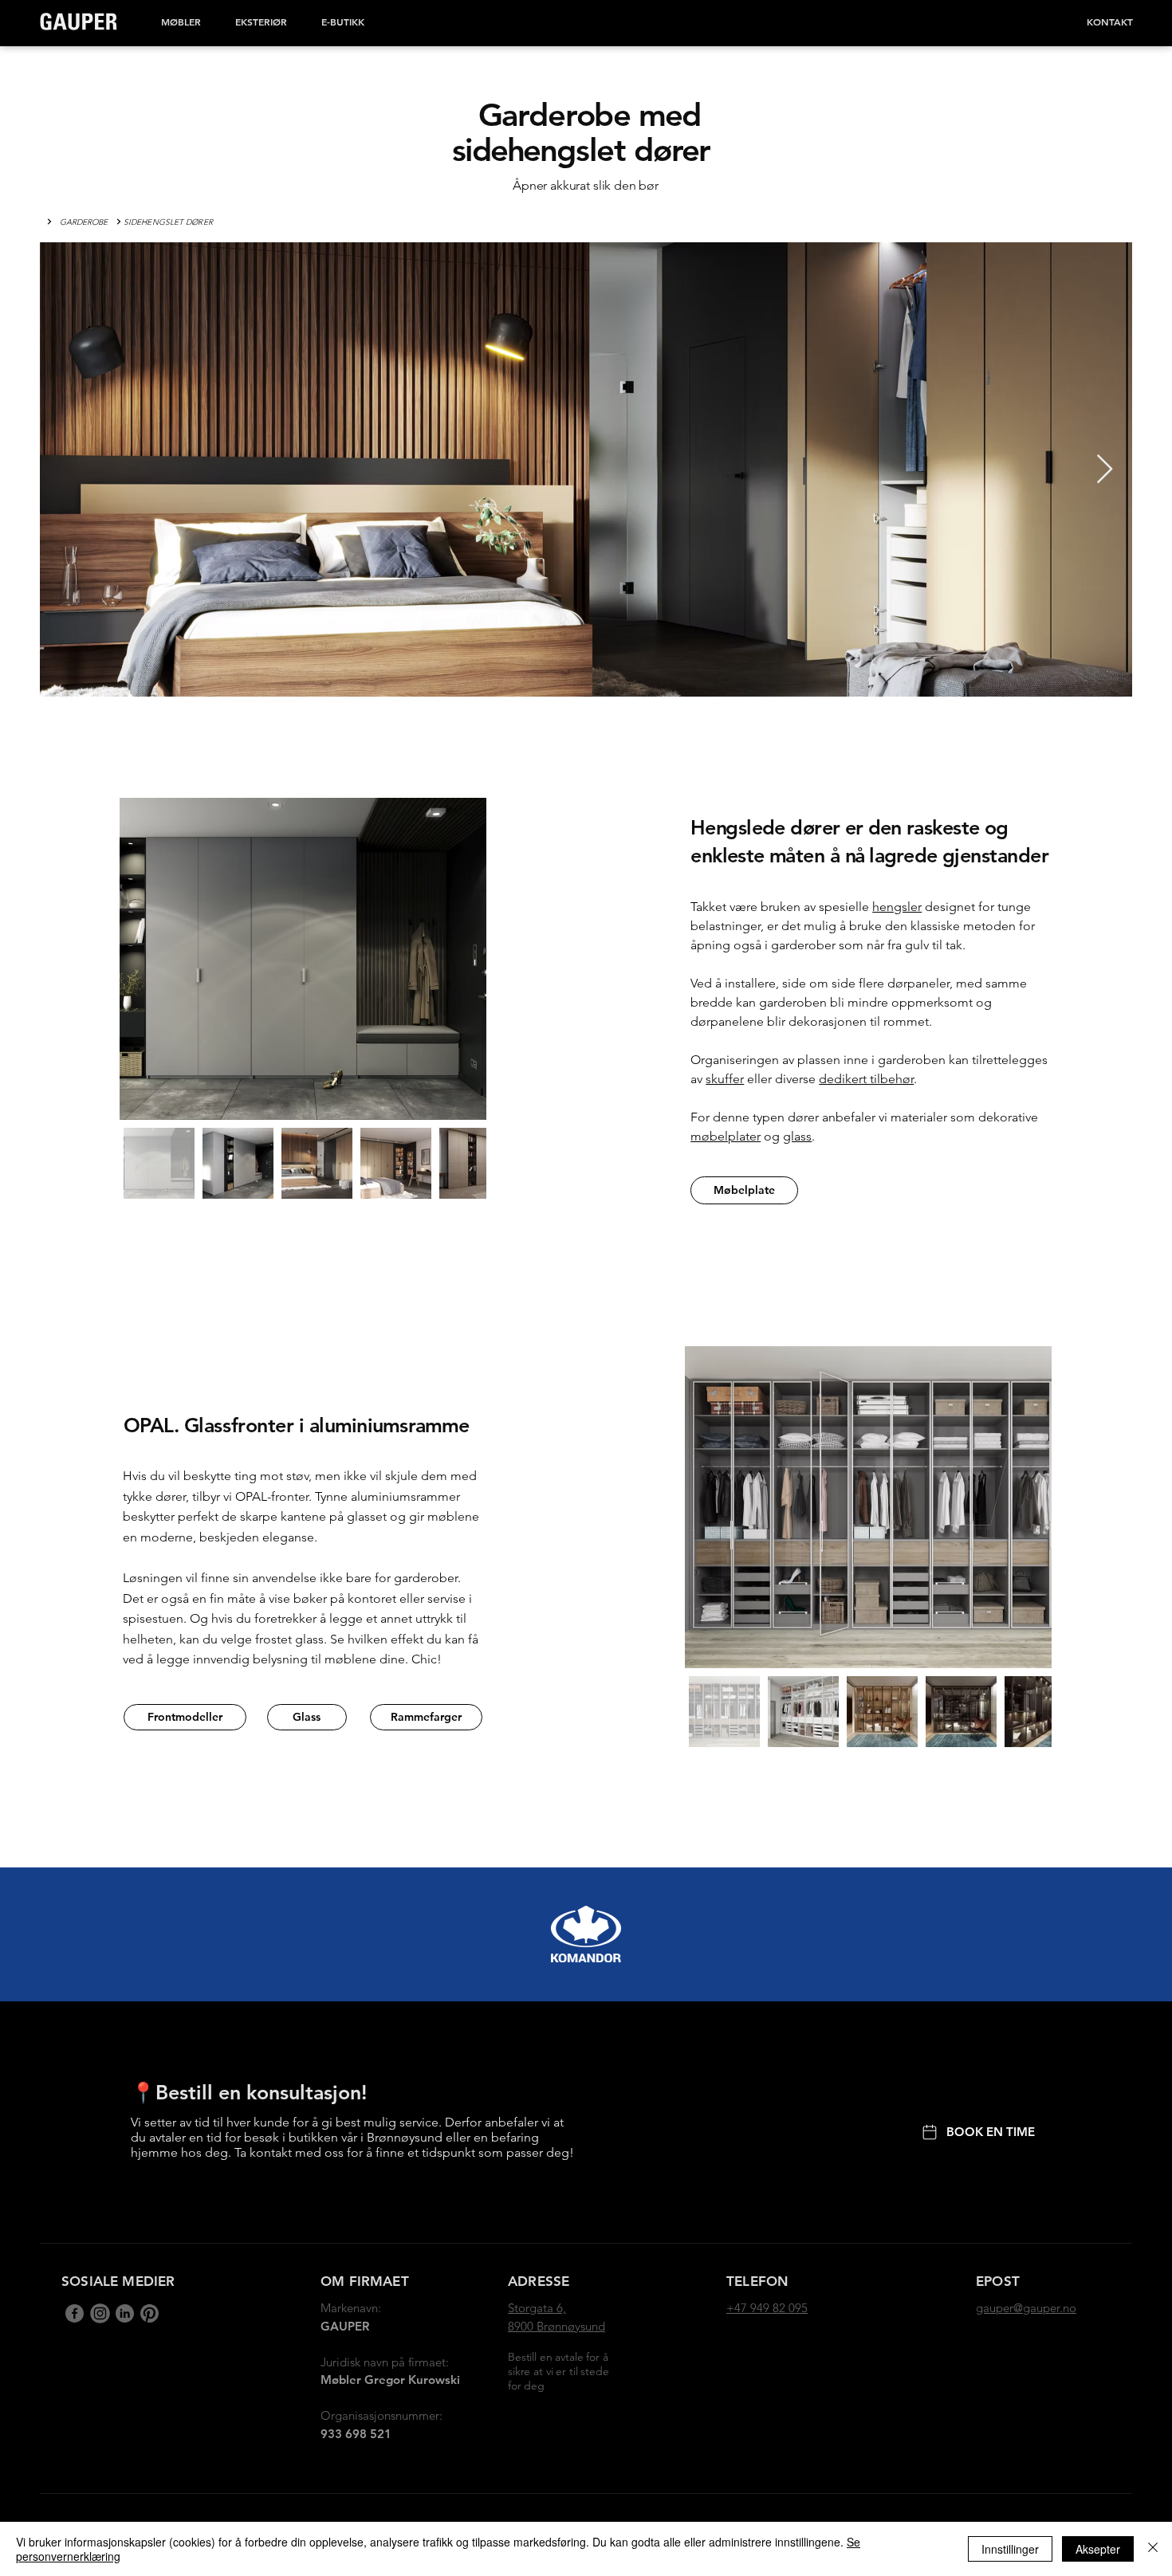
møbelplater (726, 1136)
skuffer (725, 1079)
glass (797, 1136)
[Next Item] (1105, 470)
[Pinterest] (149, 2313)
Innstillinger (1010, 2549)
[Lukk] (1153, 2549)
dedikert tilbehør (866, 1079)
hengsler (897, 907)
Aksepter (1098, 2549)
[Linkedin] (99, 2313)
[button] (181, 22)
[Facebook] (75, 2313)
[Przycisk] (48, 222)
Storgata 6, (537, 2308)
